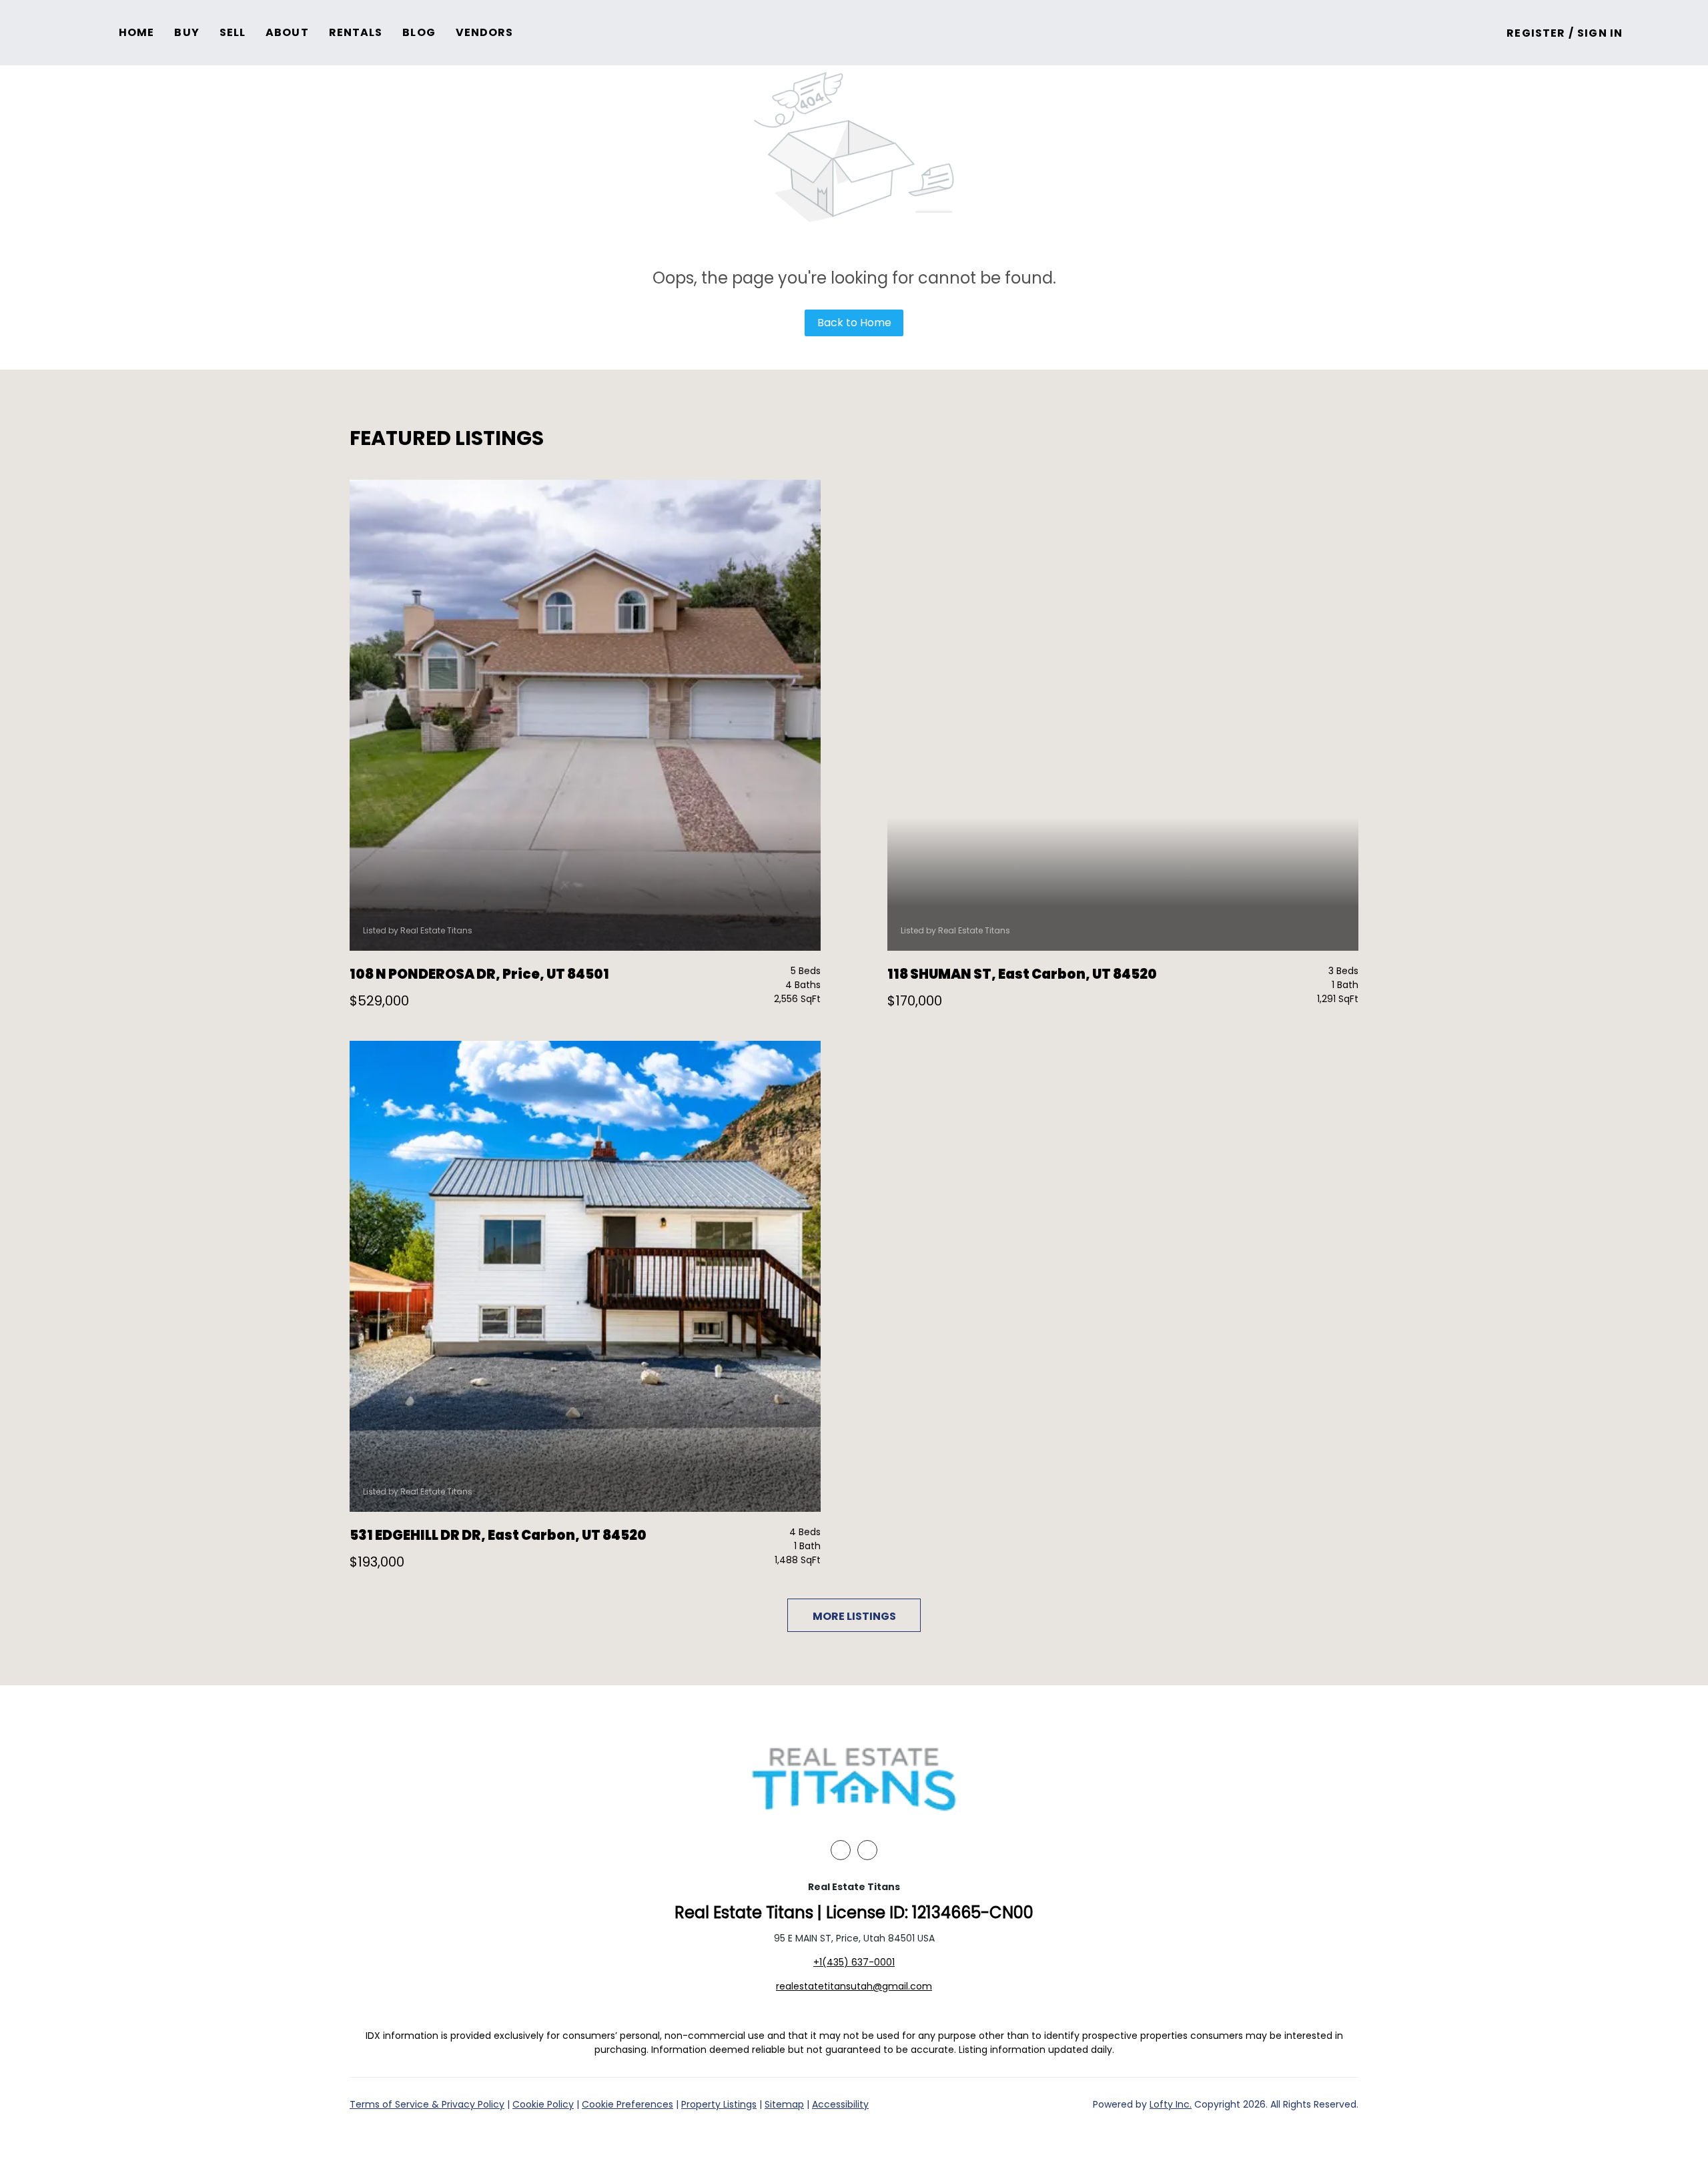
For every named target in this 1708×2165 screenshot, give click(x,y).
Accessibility (840, 2104)
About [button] (287, 32)
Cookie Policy (543, 2104)
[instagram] (867, 1850)
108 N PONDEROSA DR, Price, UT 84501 (479, 974)
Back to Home (854, 323)
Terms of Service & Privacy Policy (427, 2104)
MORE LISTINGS (854, 1616)
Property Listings (719, 2104)
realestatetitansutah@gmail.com (854, 1986)
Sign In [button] (1600, 33)
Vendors (485, 32)
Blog (419, 32)
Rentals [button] (356, 32)
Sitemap (784, 2104)
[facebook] (841, 1850)
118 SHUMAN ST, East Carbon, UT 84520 (1022, 974)
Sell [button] (233, 32)
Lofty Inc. (1171, 2104)
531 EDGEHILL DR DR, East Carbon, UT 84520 (498, 1535)
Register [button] (1536, 33)
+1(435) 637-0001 (854, 1962)
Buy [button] (186, 32)
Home (136, 32)
